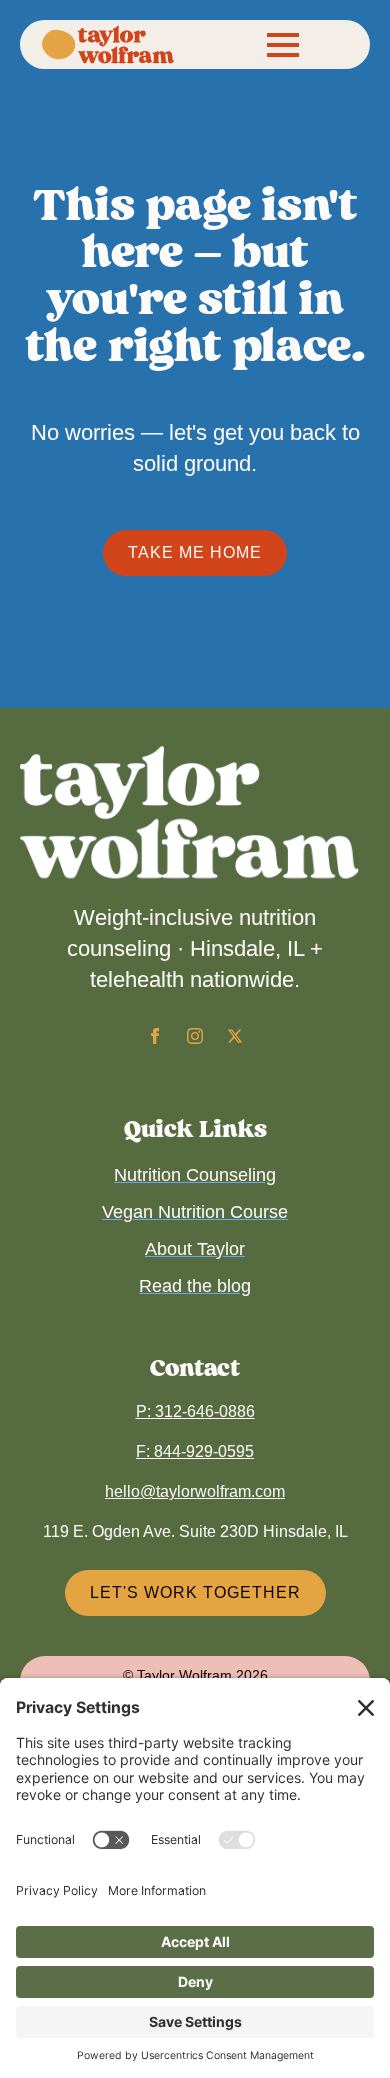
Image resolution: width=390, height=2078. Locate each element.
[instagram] (195, 1036)
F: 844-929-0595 (195, 1451)
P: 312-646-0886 (195, 1411)
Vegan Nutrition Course (195, 1212)
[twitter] (235, 1036)
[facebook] (155, 1036)
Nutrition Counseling (195, 1175)
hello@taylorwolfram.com (195, 1491)
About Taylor (195, 1249)
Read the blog (195, 1286)
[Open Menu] (283, 45)
